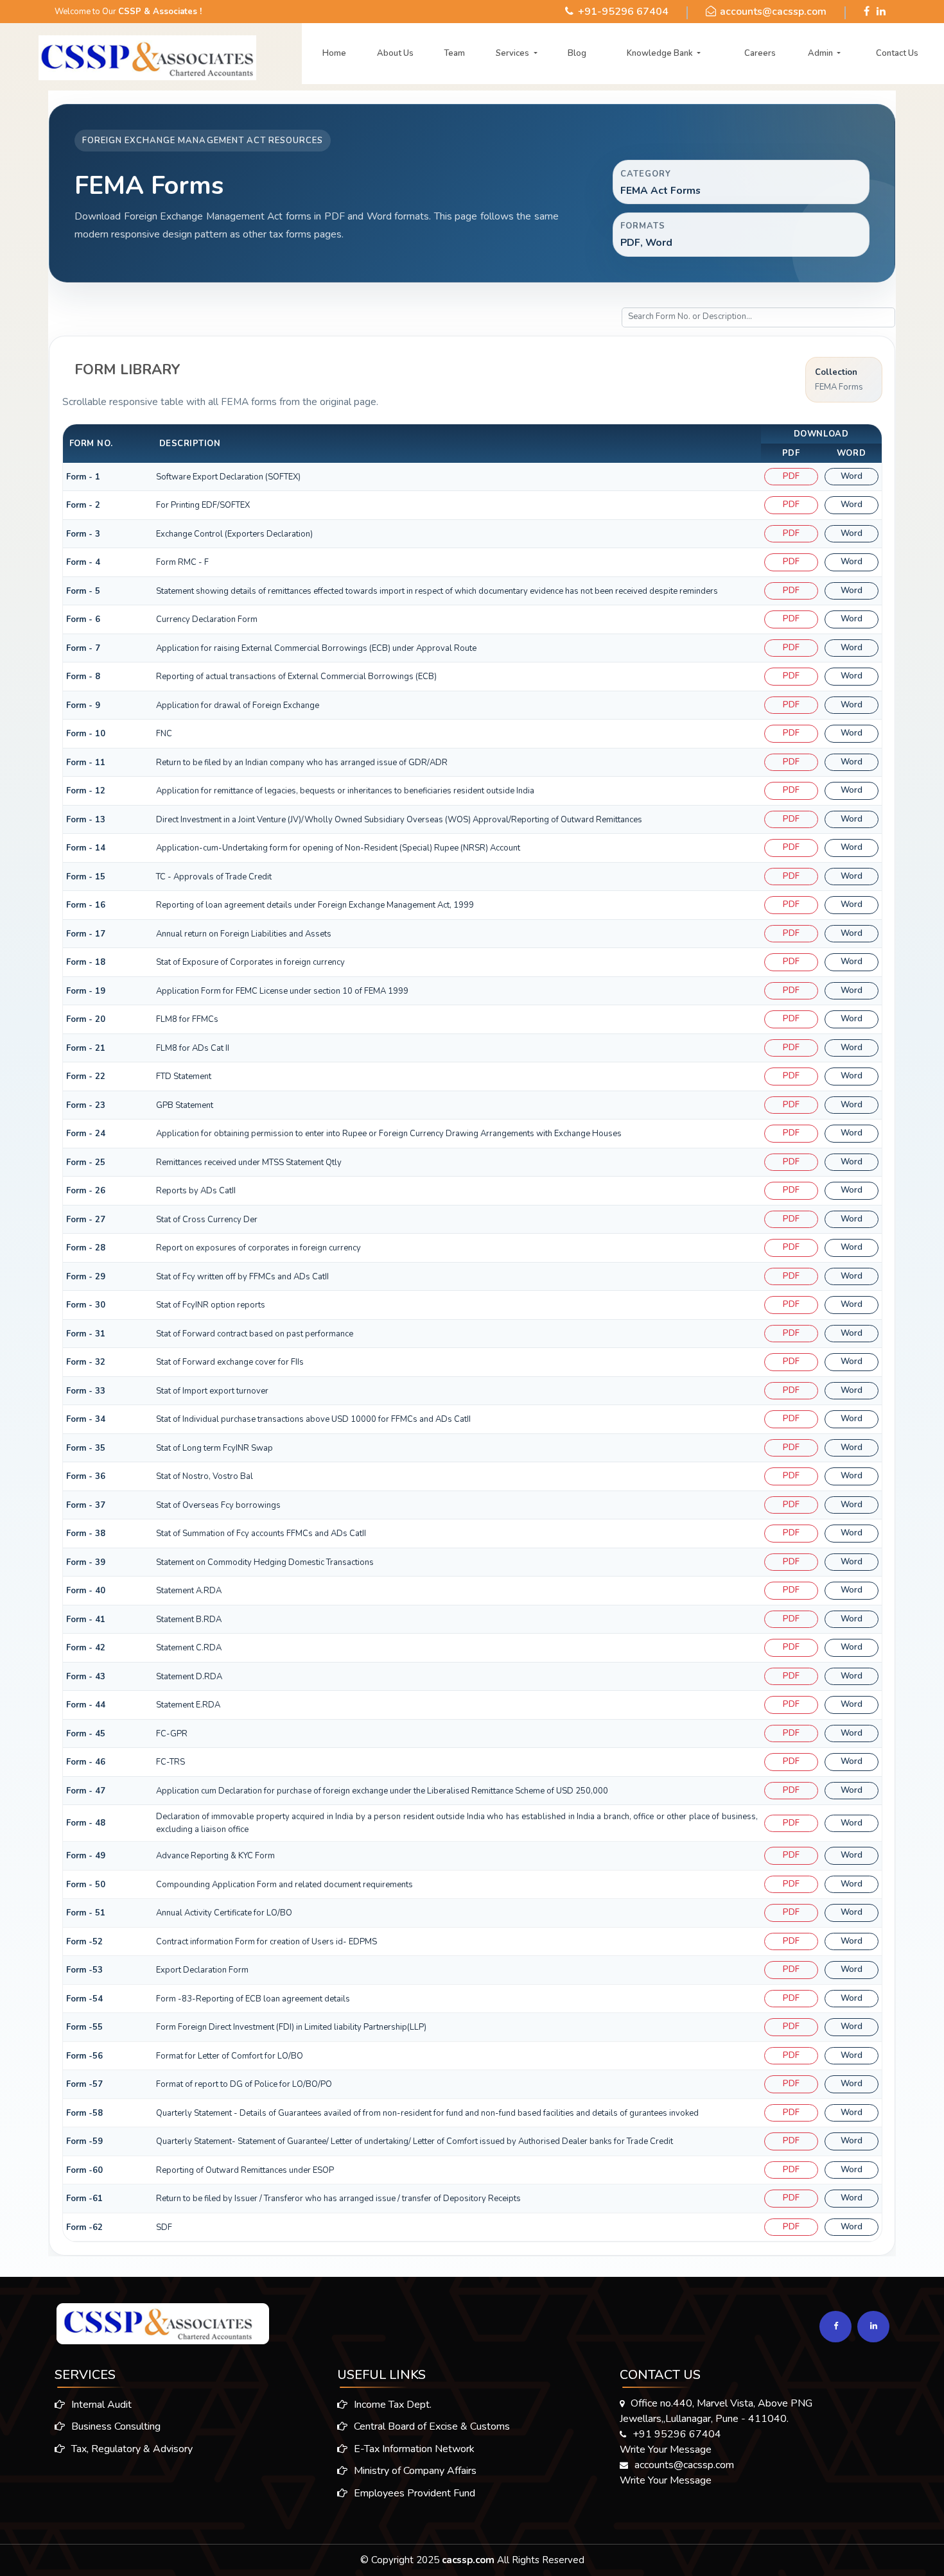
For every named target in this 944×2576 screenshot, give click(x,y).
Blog (577, 53)
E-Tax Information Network (413, 2449)
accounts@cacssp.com (773, 12)
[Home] (131, 55)
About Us (395, 53)
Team (454, 53)
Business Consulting (115, 2426)
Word (852, 476)
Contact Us (897, 53)
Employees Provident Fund (413, 2493)
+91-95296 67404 (623, 12)
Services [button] (513, 53)
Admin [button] (821, 53)
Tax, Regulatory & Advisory (131, 2449)
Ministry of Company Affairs (414, 2471)
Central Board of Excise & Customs (431, 2426)
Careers (760, 53)
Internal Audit (100, 2405)
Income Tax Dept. (391, 2405)
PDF (791, 476)
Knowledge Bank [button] (661, 53)
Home (334, 53)
